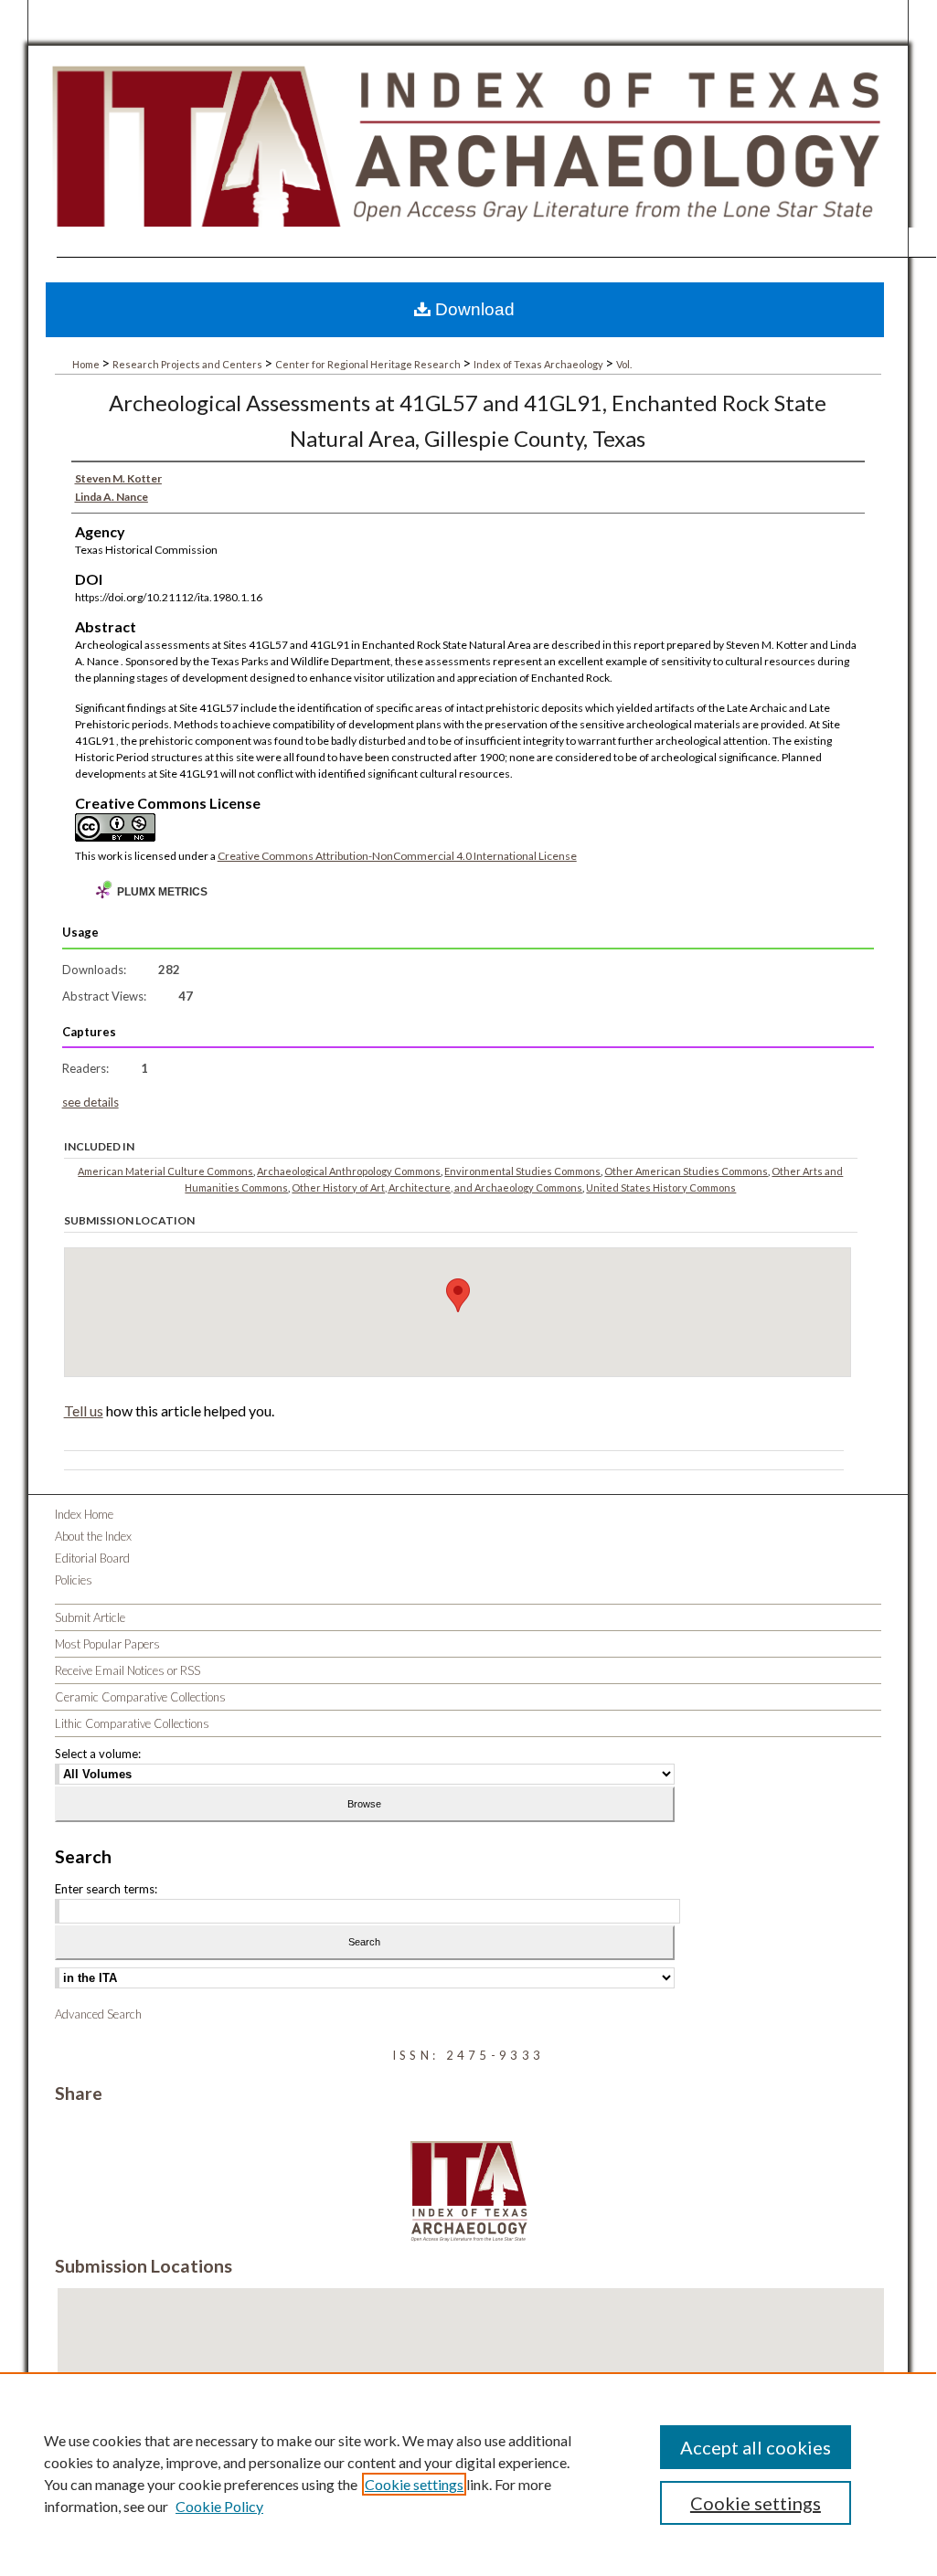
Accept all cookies (756, 2447)
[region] (468, 2473)
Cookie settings (414, 2484)
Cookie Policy (219, 2506)
